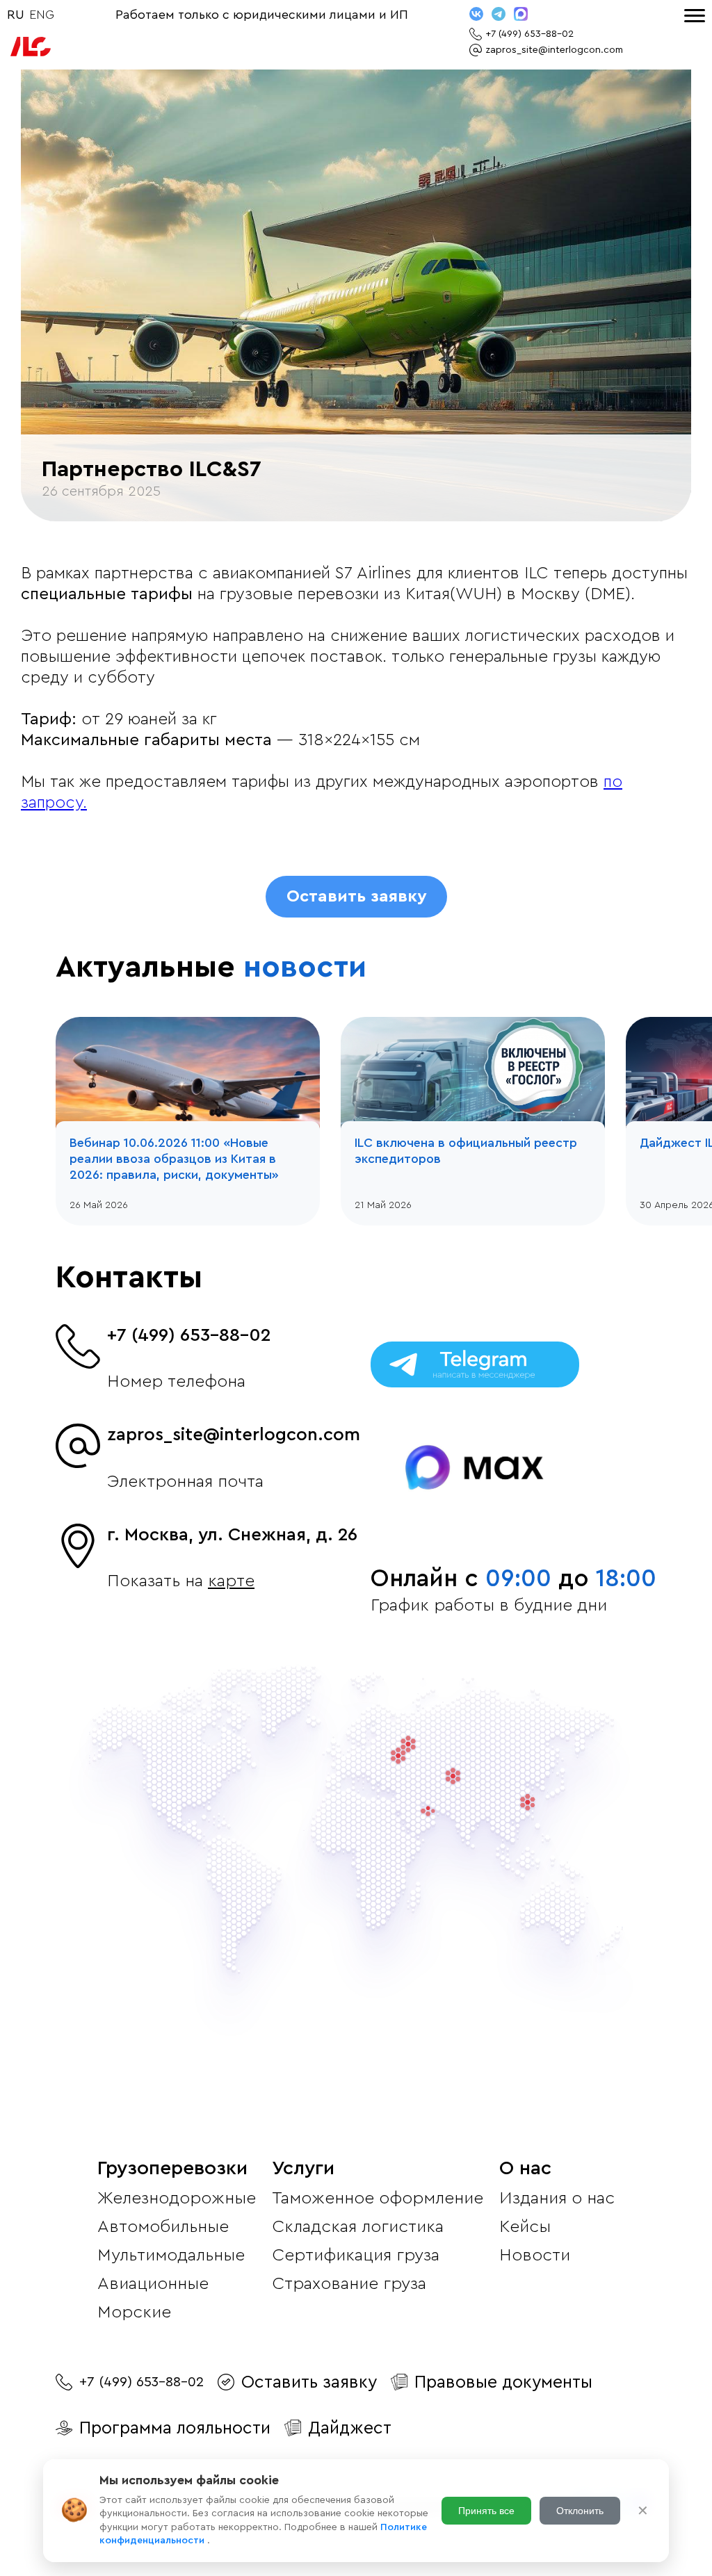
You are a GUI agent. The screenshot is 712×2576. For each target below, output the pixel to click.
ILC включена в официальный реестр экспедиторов (466, 1151)
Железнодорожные (177, 2198)
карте (231, 1581)
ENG (42, 15)
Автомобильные (163, 2227)
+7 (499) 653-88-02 (189, 1335)
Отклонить (580, 2511)
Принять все (486, 2511)
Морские (134, 2312)
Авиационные (153, 2284)
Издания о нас (557, 2198)
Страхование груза (349, 2284)
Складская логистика (358, 2227)
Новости (535, 2255)
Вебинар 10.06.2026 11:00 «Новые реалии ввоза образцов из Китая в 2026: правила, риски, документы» (174, 1159)
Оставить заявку (356, 897)
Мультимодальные (171, 2255)
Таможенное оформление (378, 2198)
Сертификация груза (356, 2255)
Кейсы (525, 2227)
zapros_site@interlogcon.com (234, 1435)
